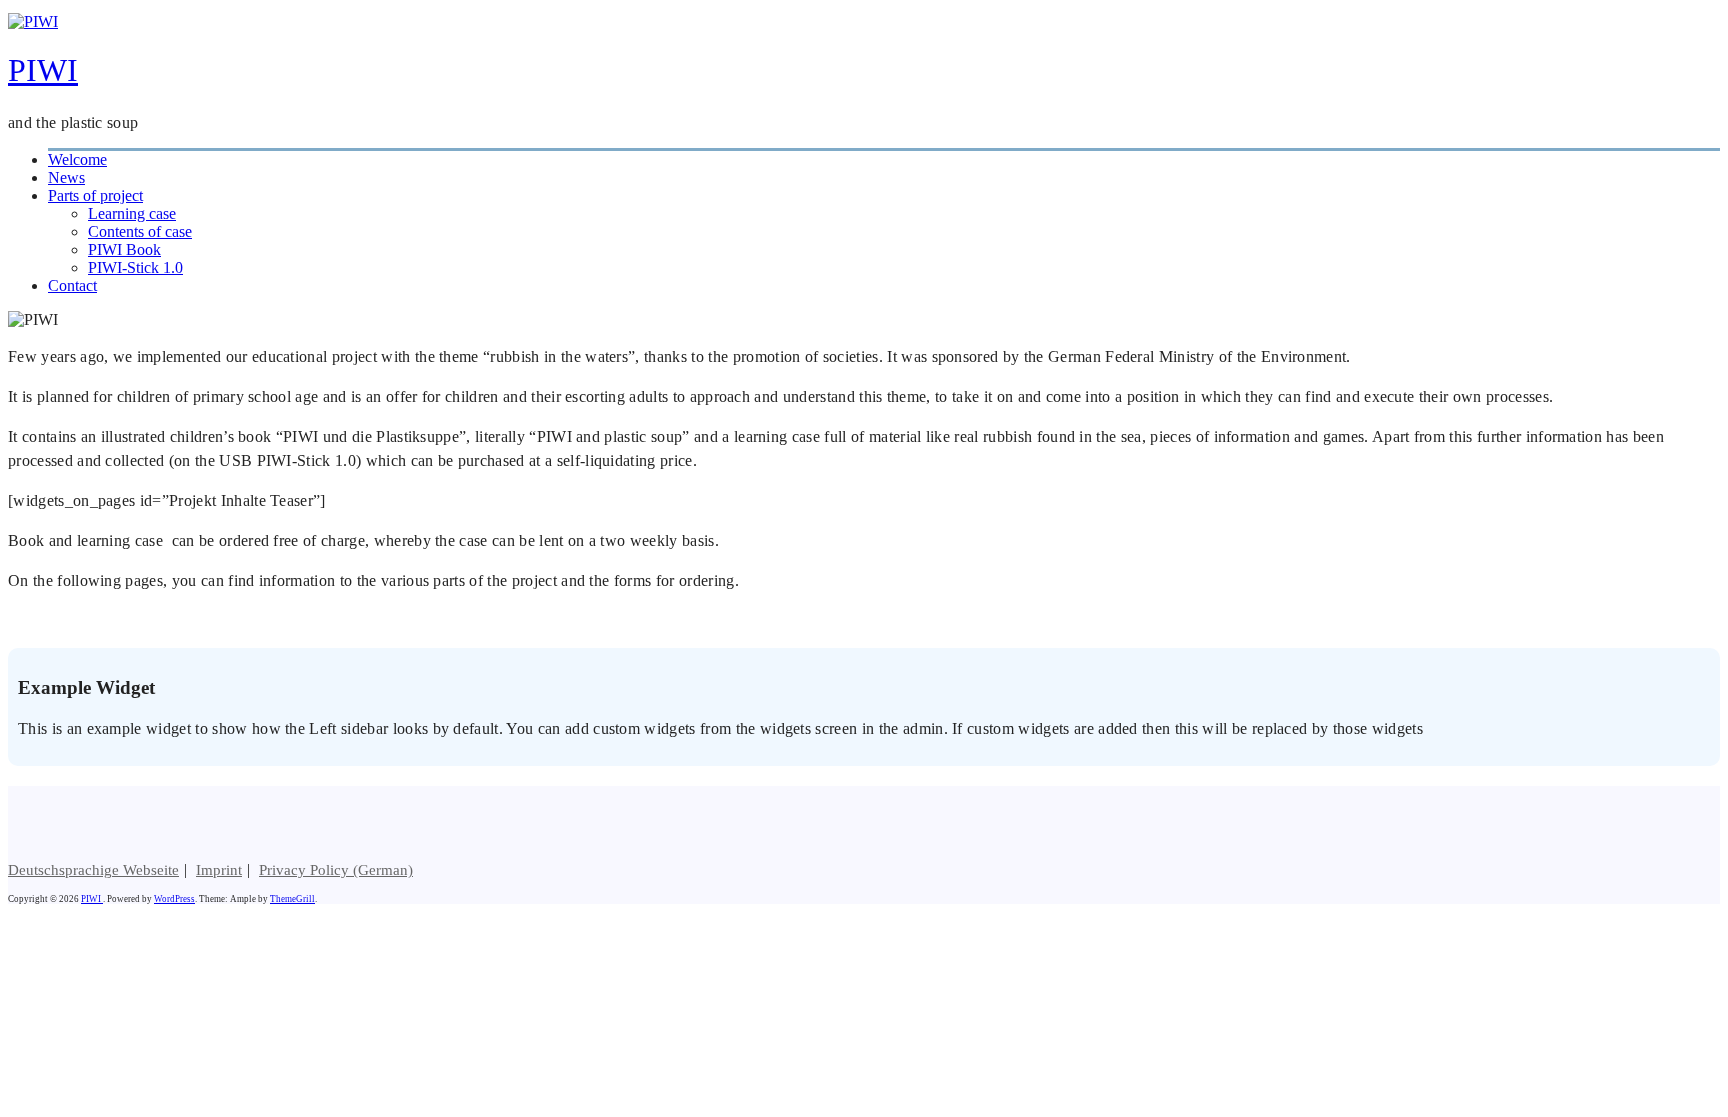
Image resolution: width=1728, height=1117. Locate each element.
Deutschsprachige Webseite (93, 870)
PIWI (43, 70)
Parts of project (95, 195)
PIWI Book (124, 249)
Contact (72, 285)
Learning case (132, 213)
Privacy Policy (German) (336, 870)
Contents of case (140, 231)
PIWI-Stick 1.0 (135, 267)
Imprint (219, 870)
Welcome (77, 159)
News (66, 177)
